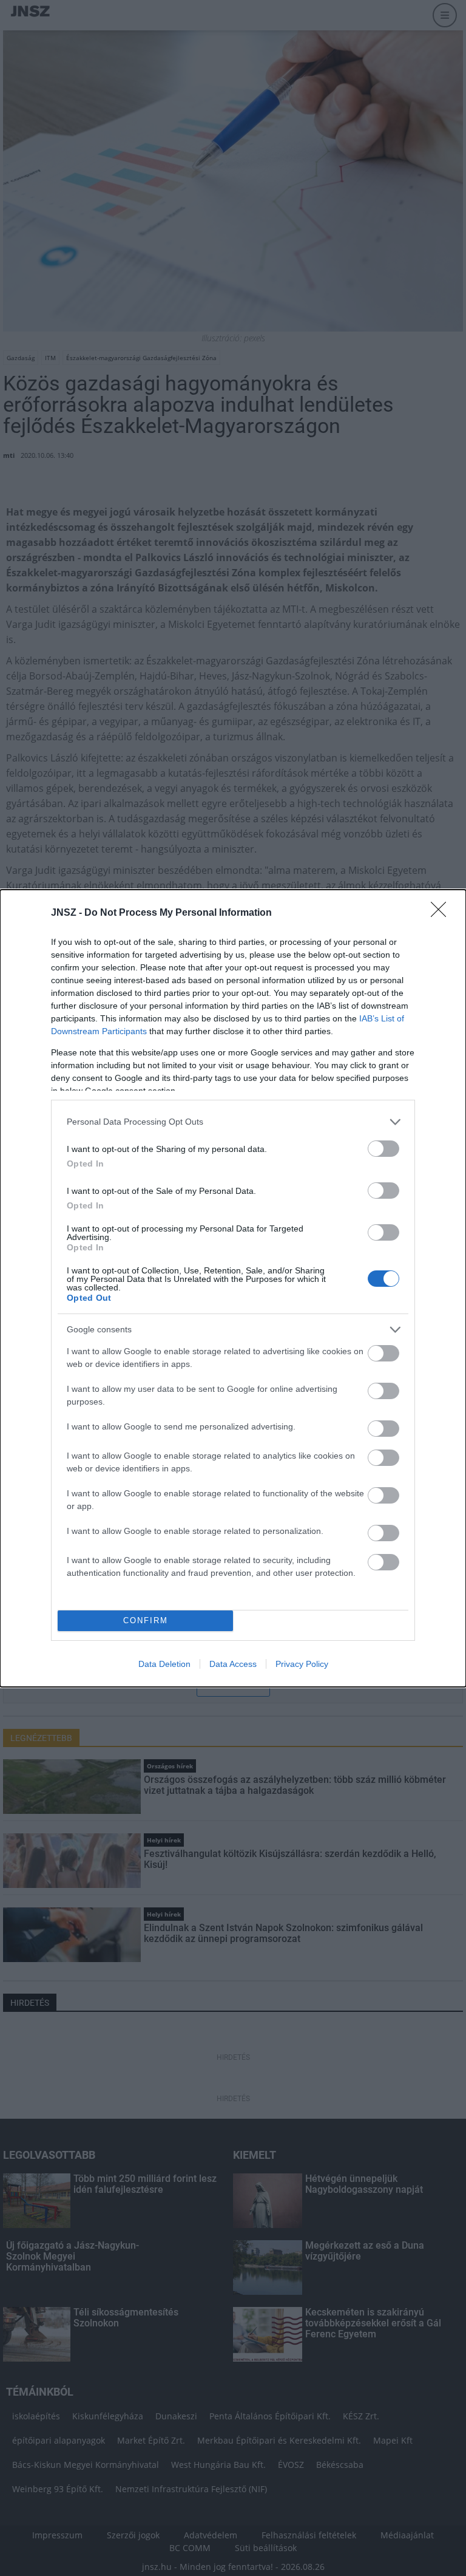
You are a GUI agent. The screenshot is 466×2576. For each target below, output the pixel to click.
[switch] (383, 1149)
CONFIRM (146, 1620)
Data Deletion (164, 1664)
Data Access (233, 1664)
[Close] (442, 913)
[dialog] (233, 1288)
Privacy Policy (302, 1664)
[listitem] (233, 1122)
